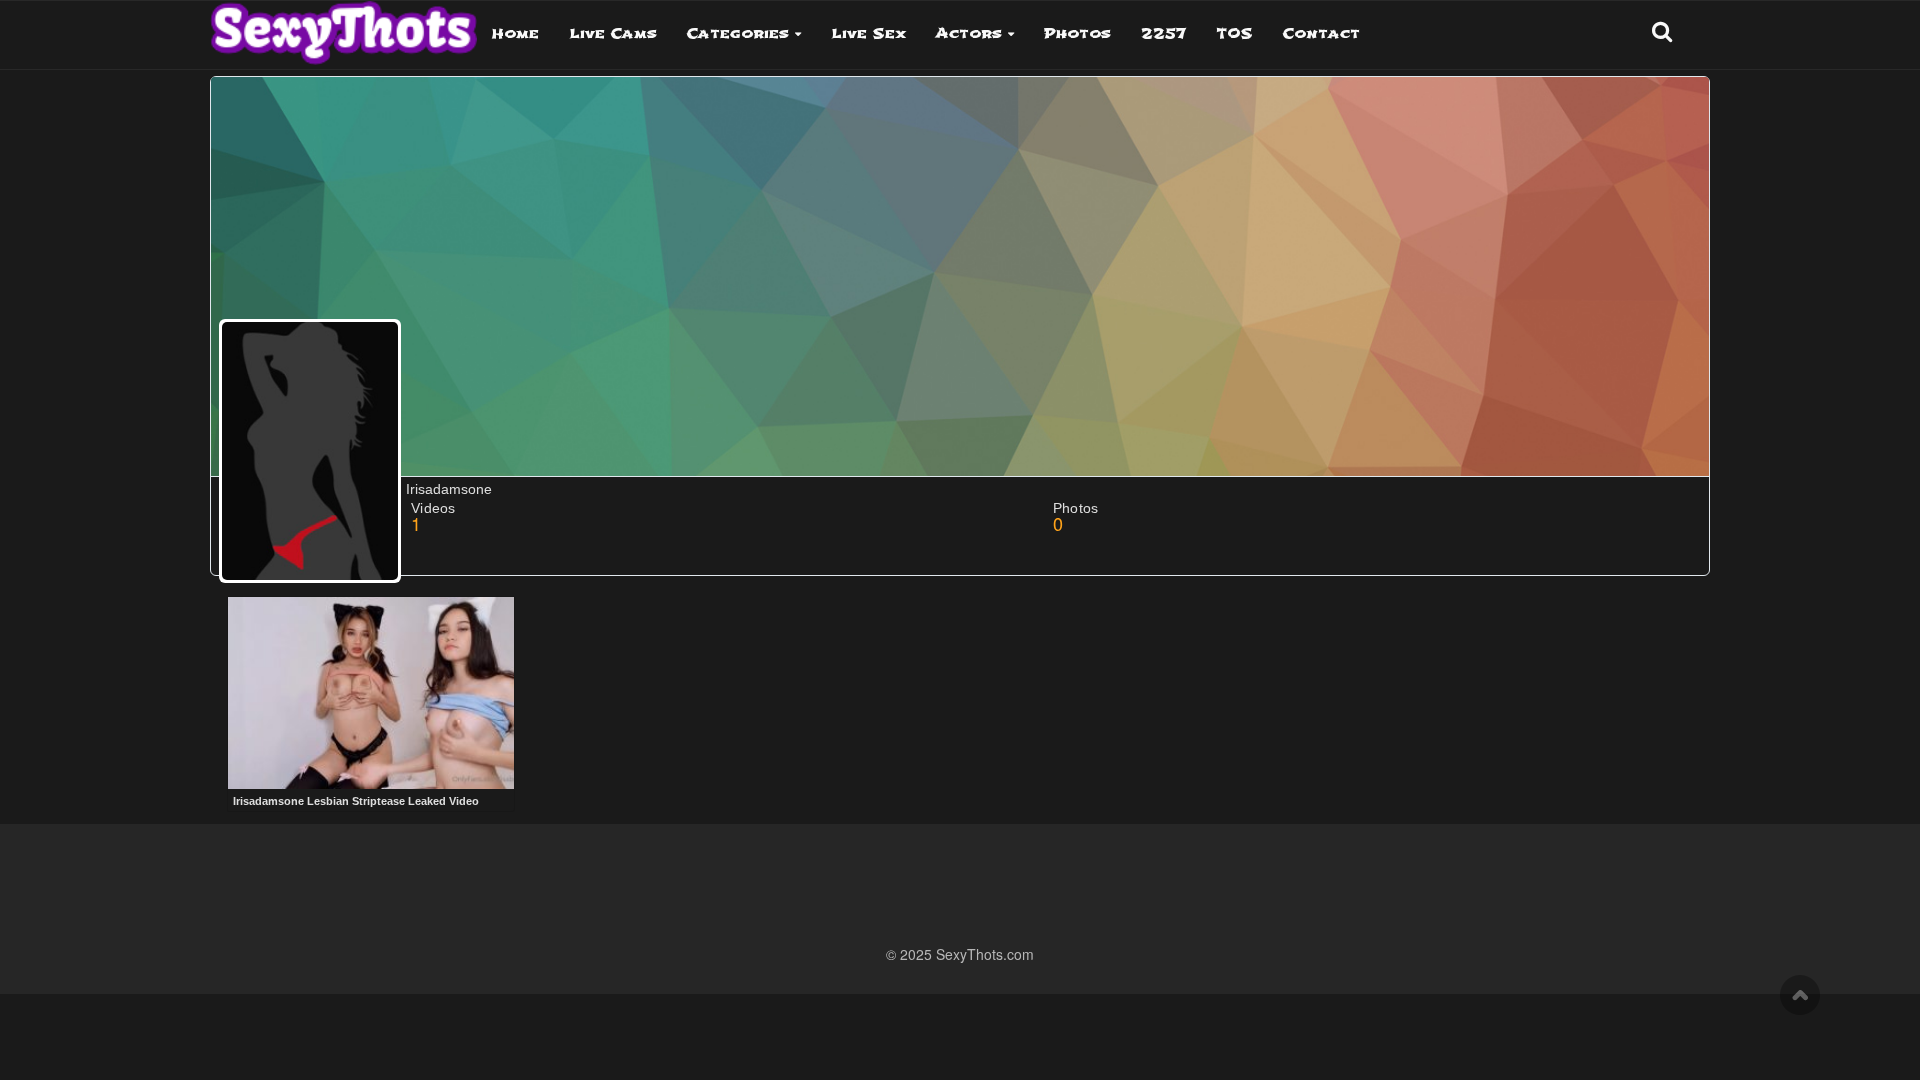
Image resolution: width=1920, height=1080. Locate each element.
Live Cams (613, 33)
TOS (1234, 33)
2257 (1163, 33)
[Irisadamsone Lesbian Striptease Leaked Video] (371, 693)
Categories (738, 33)
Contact (1321, 33)
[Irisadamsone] (310, 451)
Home (515, 33)
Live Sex (868, 33)
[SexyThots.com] (343, 26)
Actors (969, 33)
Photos (1077, 33)
